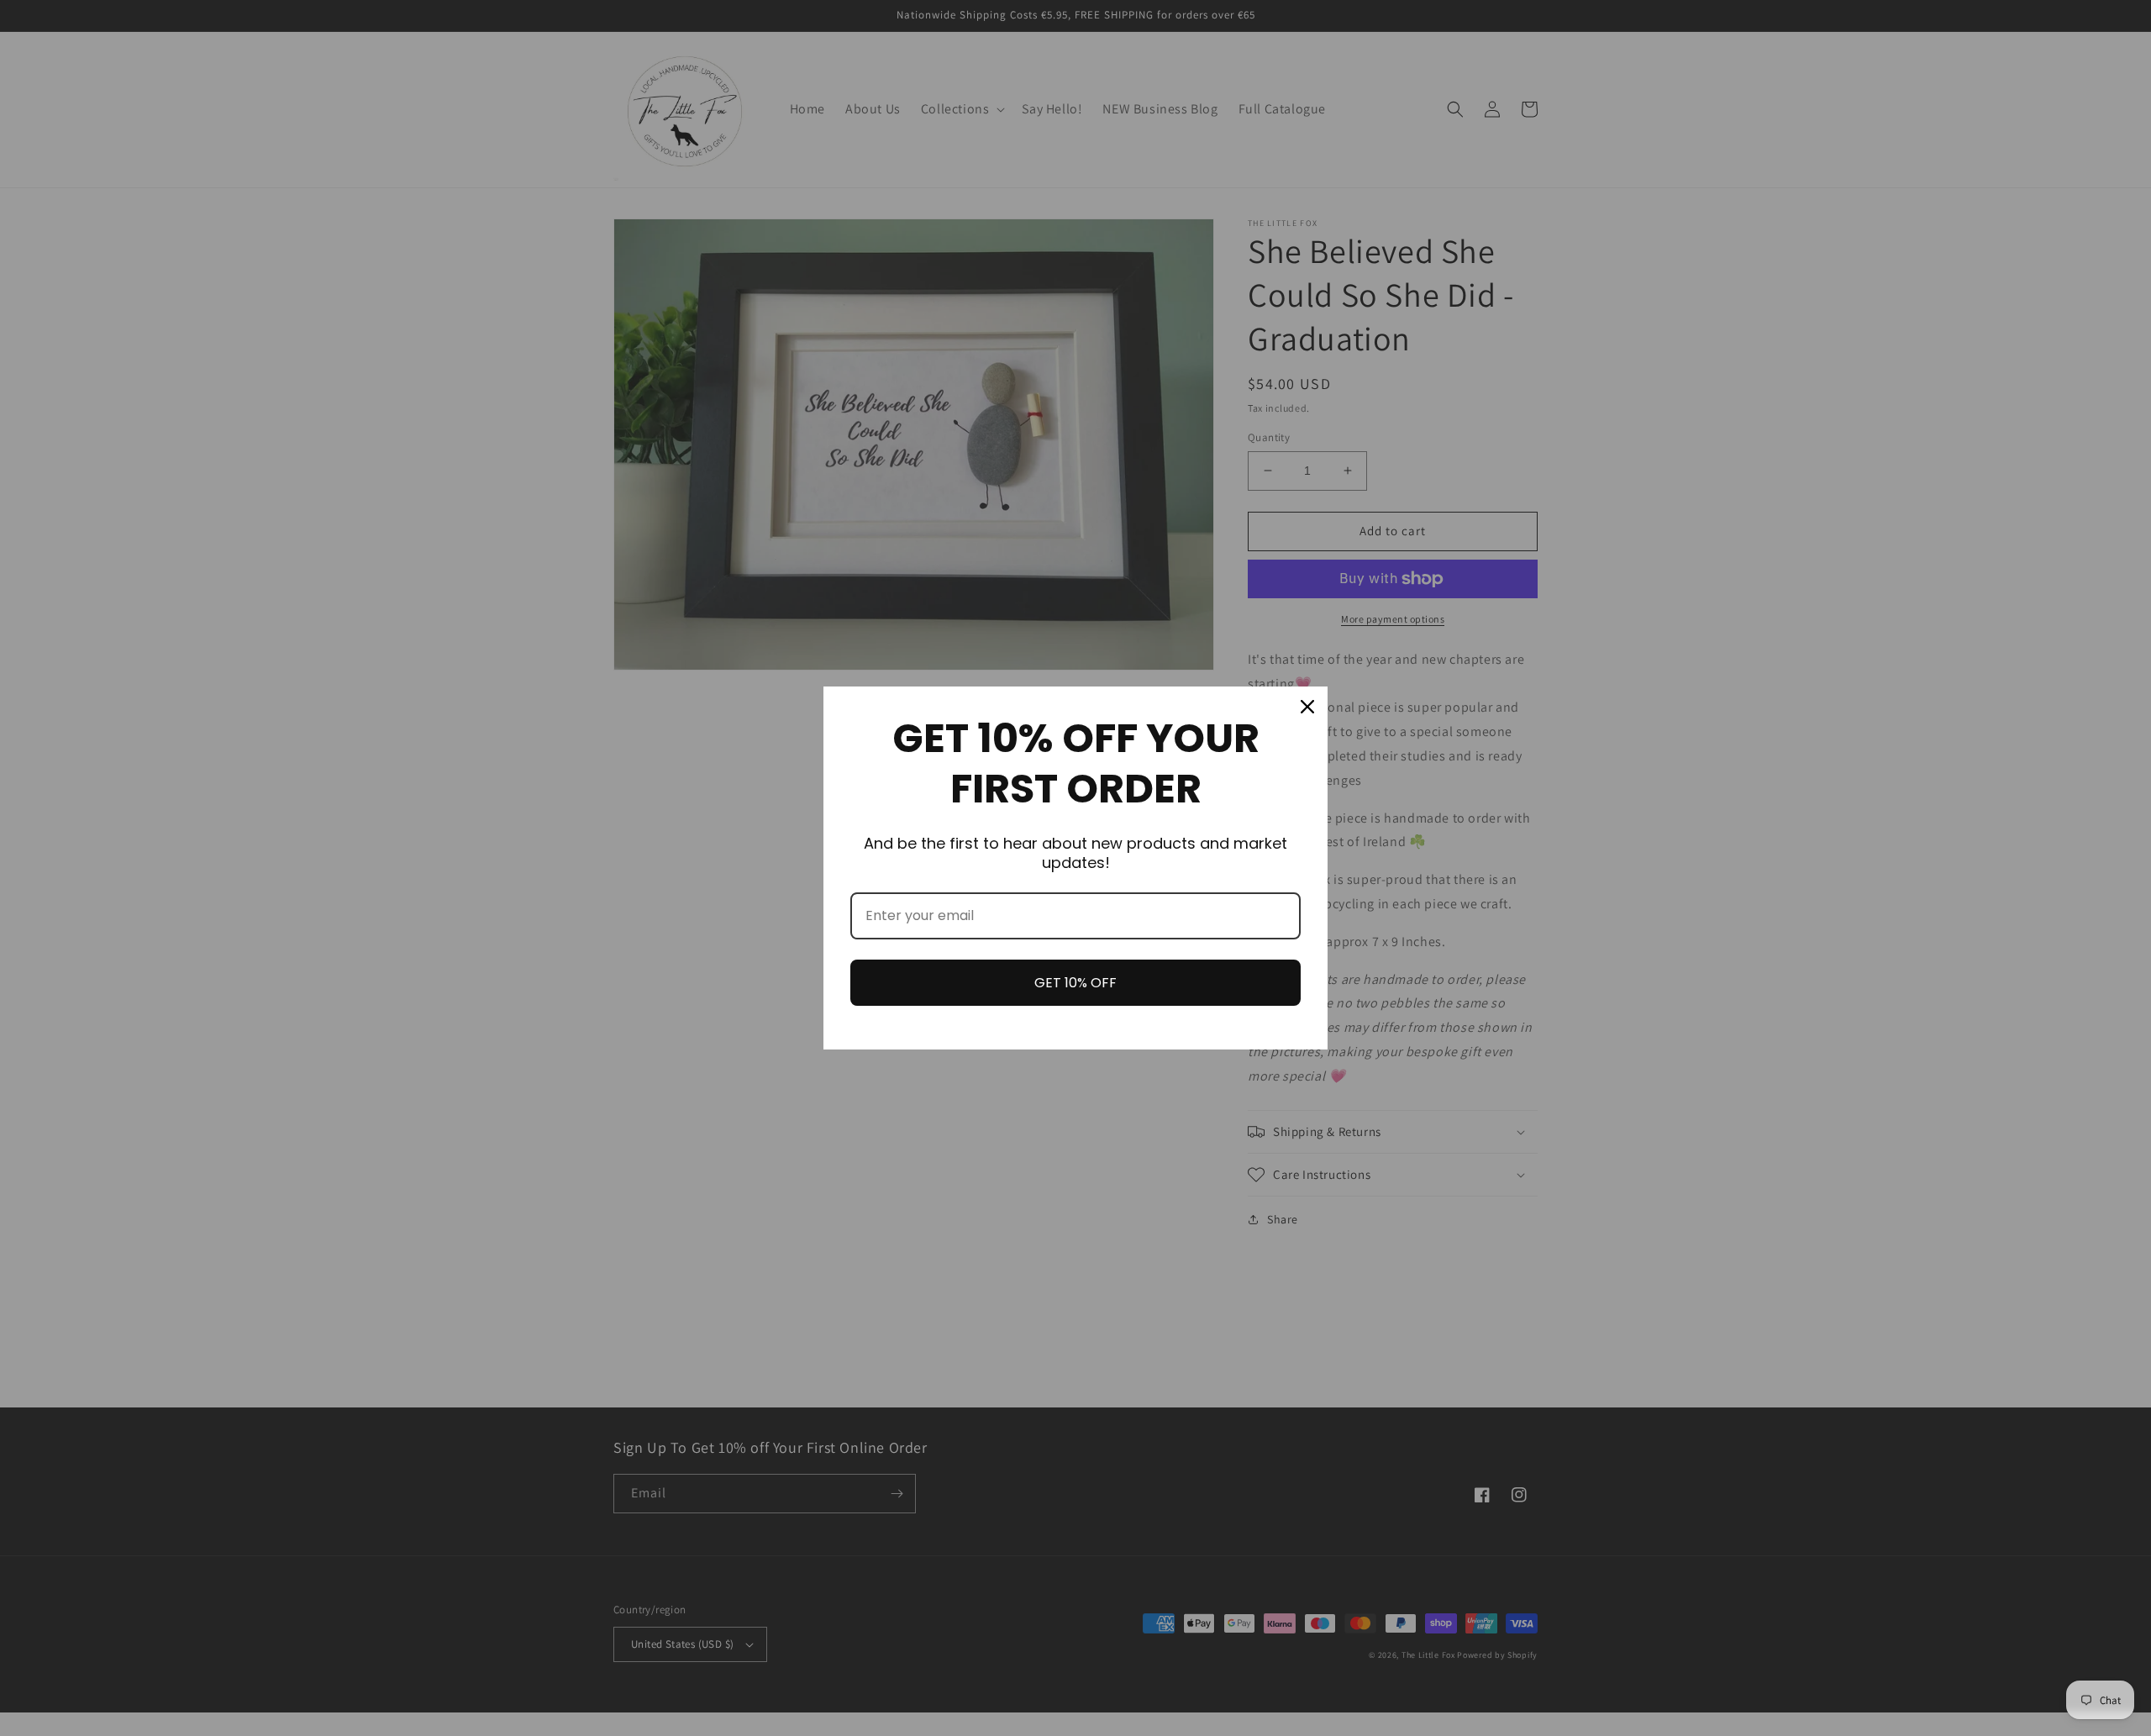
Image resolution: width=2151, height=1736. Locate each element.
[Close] (1307, 707)
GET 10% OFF (1075, 983)
